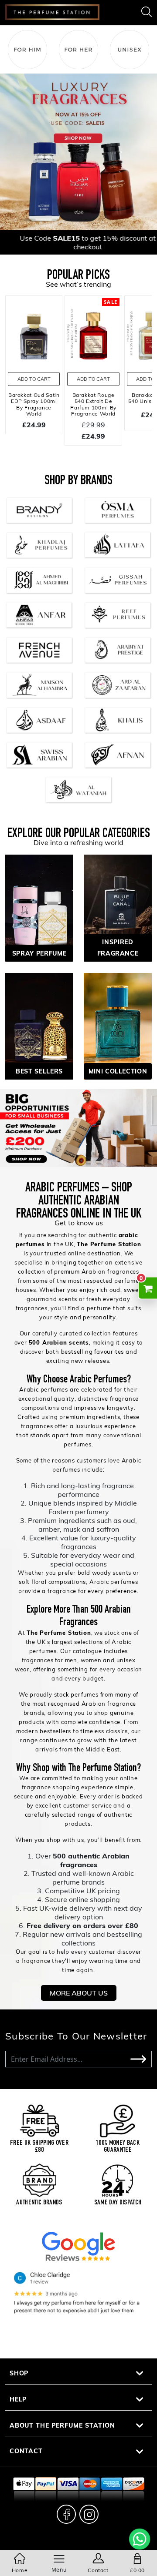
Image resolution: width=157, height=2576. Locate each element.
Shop (19, 2373)
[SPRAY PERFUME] (39, 907)
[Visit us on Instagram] (89, 2514)
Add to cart (34, 379)
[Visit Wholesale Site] (78, 1128)
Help (18, 2399)
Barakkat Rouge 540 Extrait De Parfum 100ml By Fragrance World (93, 404)
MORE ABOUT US (79, 1993)
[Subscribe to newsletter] (138, 2059)
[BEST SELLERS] (39, 1025)
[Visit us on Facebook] (66, 2514)
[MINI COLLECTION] (118, 1025)
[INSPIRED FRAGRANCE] (118, 907)
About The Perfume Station (62, 2425)
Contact (26, 2451)
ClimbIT (97, 2544)
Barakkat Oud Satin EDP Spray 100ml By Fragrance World (34, 404)
